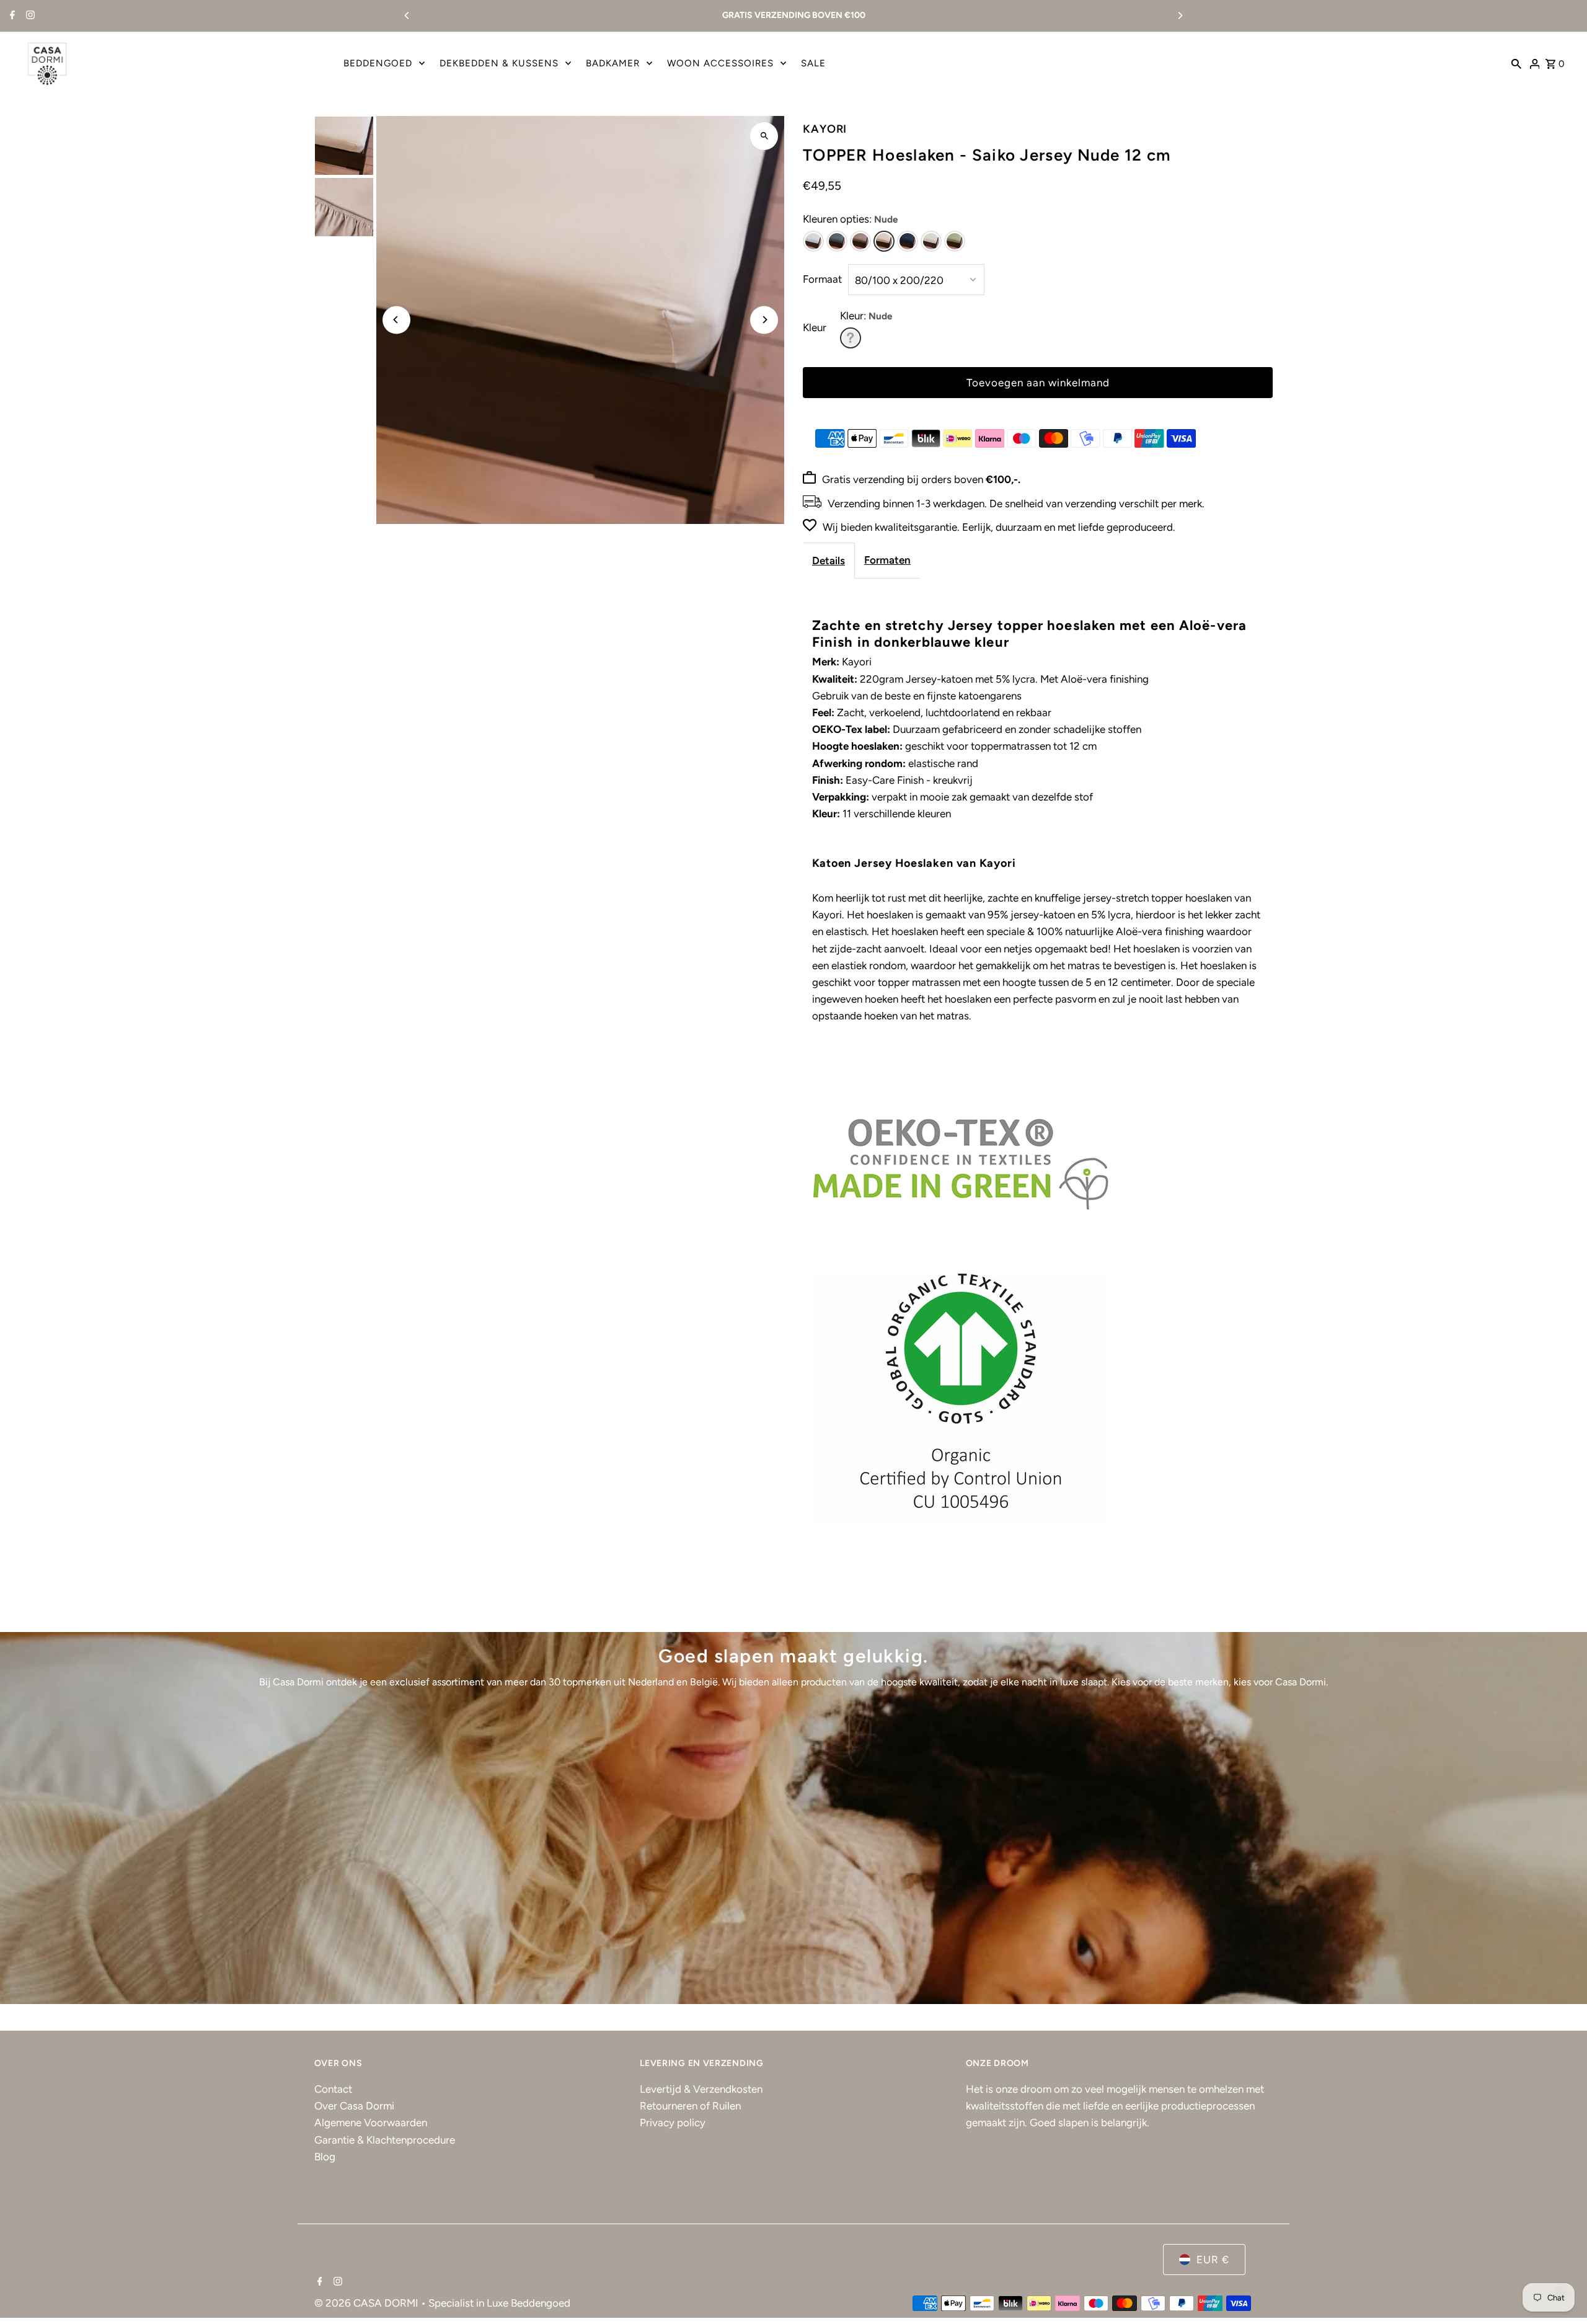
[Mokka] (860, 241)
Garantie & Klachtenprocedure (385, 2140)
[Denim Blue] (837, 241)
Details (829, 561)
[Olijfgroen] (955, 241)
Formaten (887, 560)
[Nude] (884, 241)
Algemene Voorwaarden (371, 2122)
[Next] (1180, 16)
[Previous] (407, 16)
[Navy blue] (908, 241)
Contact (333, 2089)
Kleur (815, 327)
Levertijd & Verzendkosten (701, 2089)
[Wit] (813, 241)
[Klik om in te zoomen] (764, 136)
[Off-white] (931, 241)
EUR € (1213, 2260)
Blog (325, 2157)
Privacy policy (673, 2122)
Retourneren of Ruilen (690, 2106)
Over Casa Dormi (354, 2106)
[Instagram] (29, 16)
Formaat (822, 279)
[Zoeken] (1516, 63)
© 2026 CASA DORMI (368, 2303)
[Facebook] (11, 16)
